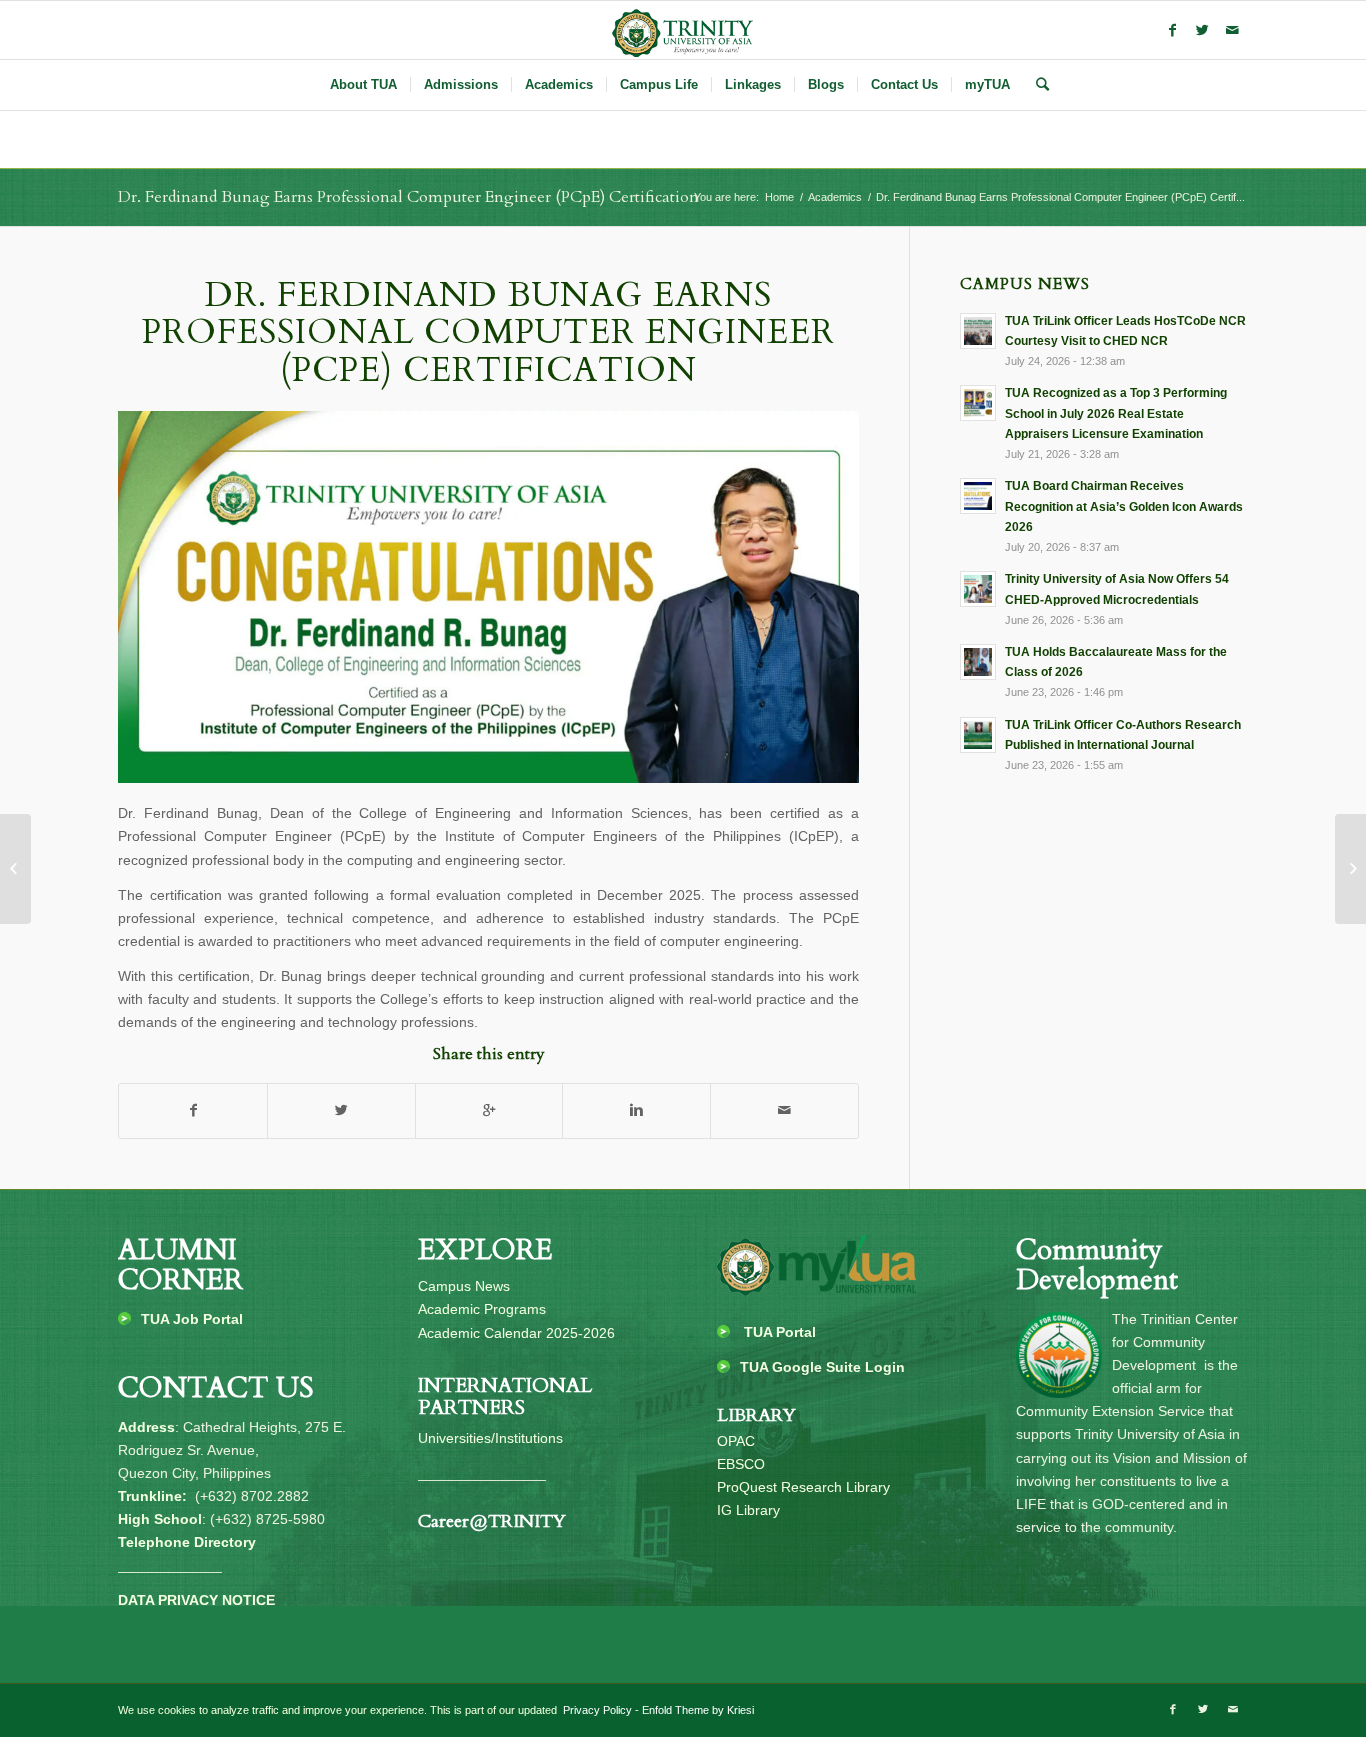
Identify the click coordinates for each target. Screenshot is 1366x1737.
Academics (835, 197)
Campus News (464, 1286)
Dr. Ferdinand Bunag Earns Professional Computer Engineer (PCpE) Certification (408, 197)
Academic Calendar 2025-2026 (516, 1333)
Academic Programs (482, 1309)
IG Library (748, 1510)
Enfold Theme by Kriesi (698, 1710)
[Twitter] (1203, 30)
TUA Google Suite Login (822, 1367)
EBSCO (741, 1464)
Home (779, 197)
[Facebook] (1173, 30)
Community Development (1097, 1265)
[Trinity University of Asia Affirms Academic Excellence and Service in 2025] (15, 869)
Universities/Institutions (490, 1438)
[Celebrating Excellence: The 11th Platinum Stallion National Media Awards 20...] (1350, 869)
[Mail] (1233, 30)
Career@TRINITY (492, 1521)
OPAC (736, 1441)
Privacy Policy (596, 1710)
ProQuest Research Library (803, 1487)
